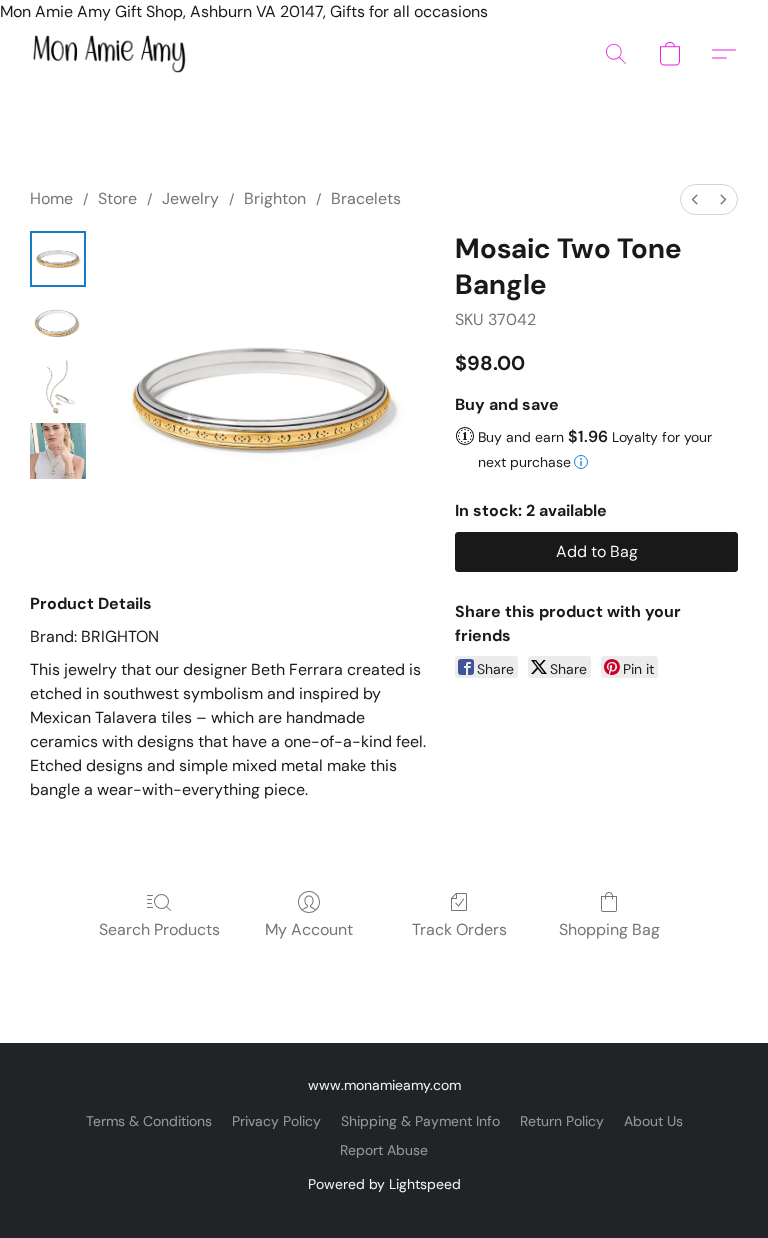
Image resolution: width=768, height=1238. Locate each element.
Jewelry (190, 198)
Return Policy (562, 1121)
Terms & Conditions (149, 1121)
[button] (109, 54)
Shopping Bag (609, 929)
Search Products (159, 929)
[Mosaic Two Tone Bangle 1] (58, 323)
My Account (309, 929)
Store (117, 198)
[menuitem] (695, 199)
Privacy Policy (276, 1121)
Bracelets (366, 198)
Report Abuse (384, 1150)
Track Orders (459, 929)
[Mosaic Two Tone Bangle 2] (58, 387)
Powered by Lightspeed (384, 1184)
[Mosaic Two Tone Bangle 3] (58, 451)
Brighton (275, 198)
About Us (653, 1121)
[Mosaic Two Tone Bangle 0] (58, 259)
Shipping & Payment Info (420, 1121)
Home (51, 198)
